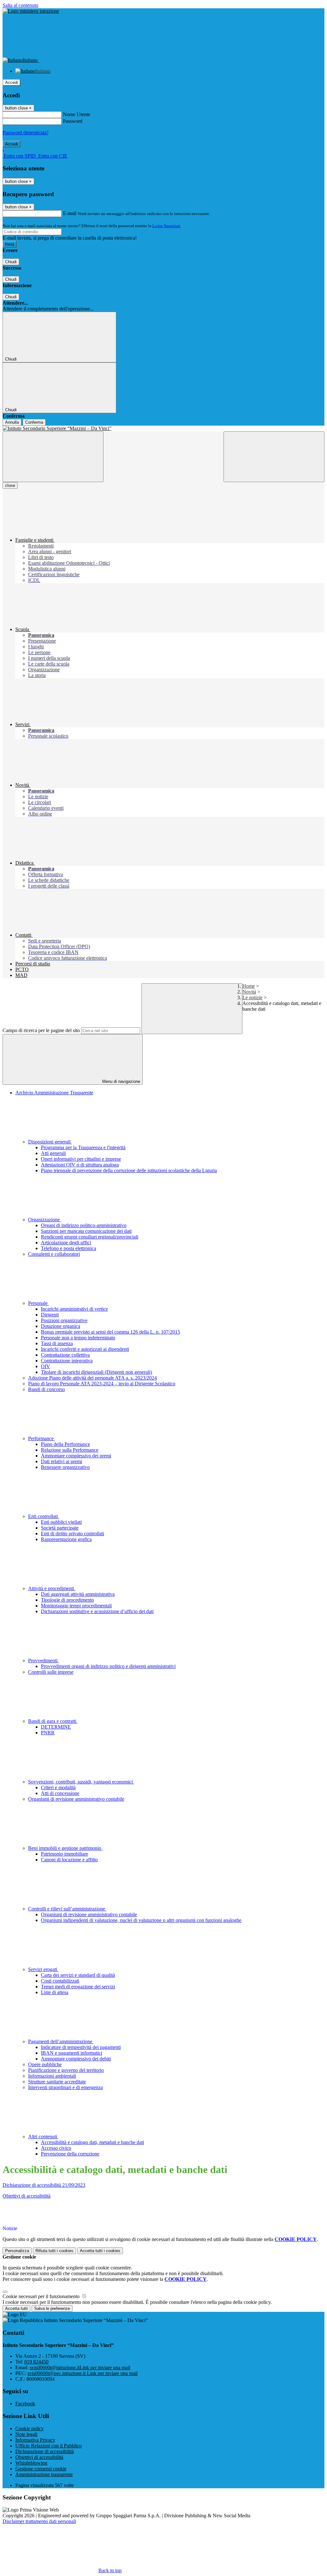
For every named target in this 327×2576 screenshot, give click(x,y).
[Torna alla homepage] (163, 428)
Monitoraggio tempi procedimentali (76, 1606)
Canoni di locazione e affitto (69, 1860)
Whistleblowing (31, 2463)
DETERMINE (56, 1727)
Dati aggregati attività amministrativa (78, 1594)
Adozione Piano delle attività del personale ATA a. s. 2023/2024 (92, 1378)
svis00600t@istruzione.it (80, 2368)
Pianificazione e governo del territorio (66, 2070)
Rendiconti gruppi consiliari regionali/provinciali (90, 1237)
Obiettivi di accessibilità (27, 2196)
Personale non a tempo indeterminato (78, 1338)
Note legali (26, 2434)
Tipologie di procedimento (67, 1600)
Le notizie (252, 998)
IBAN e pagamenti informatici (72, 2053)
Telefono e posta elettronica (68, 1248)
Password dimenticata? (26, 133)
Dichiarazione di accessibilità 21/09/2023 (44, 2185)
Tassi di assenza (57, 1343)
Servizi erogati (43, 1969)
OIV (46, 1366)
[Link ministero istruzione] (31, 11)
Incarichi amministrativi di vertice (74, 1309)
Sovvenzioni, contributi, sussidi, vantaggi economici (81, 1782)
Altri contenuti (43, 2137)
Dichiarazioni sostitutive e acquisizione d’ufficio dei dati (97, 1611)
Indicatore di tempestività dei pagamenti (81, 2047)
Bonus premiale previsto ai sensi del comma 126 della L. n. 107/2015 (110, 1332)
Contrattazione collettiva (65, 1355)
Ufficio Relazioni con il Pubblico (49, 2446)
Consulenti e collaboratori (54, 1254)
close (10, 485)
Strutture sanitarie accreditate (57, 2082)
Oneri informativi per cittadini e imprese (81, 1159)
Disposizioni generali (50, 1142)
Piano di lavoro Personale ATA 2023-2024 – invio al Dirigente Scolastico (102, 1384)
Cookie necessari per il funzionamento (42, 2296)
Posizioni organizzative (64, 1320)
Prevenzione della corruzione (70, 2154)
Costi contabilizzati (60, 1981)
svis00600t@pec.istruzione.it (83, 2373)
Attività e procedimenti (52, 1588)
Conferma (34, 422)
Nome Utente (76, 114)
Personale (38, 1303)
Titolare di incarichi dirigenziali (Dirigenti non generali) (96, 1372)
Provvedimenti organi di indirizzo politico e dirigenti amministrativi (108, 1666)
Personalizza (17, 2251)
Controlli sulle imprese (51, 1672)
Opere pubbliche (45, 2064)
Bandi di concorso (46, 1389)
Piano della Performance (65, 1444)
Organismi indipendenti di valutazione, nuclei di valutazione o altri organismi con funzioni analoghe (141, 1920)
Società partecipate (60, 1528)
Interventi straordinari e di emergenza (65, 2087)
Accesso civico (56, 2148)
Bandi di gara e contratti (53, 1721)
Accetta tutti (100, 2251)
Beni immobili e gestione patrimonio (65, 1848)
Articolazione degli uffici (66, 1243)
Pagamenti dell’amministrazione (61, 2041)
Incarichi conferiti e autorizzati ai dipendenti (85, 1349)
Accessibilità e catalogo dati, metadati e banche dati (92, 2142)
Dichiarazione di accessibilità (45, 2451)
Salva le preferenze (52, 2308)
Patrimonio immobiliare (65, 1854)
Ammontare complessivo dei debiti (76, 2059)
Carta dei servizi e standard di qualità (78, 1975)
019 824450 (36, 2362)
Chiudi (11, 262)
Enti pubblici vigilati (61, 1522)
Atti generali (53, 1153)
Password (73, 121)
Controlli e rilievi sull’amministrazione (67, 1909)
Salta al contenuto (20, 5)
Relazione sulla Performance (70, 1450)
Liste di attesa (55, 1992)
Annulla (12, 422)
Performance (42, 1438)
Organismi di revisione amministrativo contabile (76, 1799)
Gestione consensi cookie (41, 2469)
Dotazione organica (61, 1326)
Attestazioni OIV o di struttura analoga (80, 1165)
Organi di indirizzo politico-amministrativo (84, 1225)
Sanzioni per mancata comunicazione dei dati (86, 1231)
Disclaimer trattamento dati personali (39, 2521)
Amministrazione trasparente (44, 2474)
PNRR (48, 1733)
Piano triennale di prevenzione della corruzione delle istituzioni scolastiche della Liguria (129, 1170)
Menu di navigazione (121, 1081)
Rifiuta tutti (54, 2251)
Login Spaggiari (166, 226)
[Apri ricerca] (274, 457)
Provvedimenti (43, 1660)
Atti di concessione (60, 1793)
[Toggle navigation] (53, 457)
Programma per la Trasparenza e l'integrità (83, 1147)
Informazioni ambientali (52, 2076)
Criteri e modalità (58, 1787)
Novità (249, 992)
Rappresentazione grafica (66, 1539)
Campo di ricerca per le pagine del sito (41, 1030)
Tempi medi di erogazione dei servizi (78, 1987)
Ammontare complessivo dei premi (76, 1456)
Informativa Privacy (35, 2440)
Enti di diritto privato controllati (72, 1534)
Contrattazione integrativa (67, 1361)
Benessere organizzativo (65, 1467)
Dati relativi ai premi (61, 1461)
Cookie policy (30, 2428)
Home (249, 986)
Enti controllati (44, 1516)
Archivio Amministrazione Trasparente (54, 1093)
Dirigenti (50, 1315)
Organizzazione (45, 1220)
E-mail (70, 213)
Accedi (11, 82)
